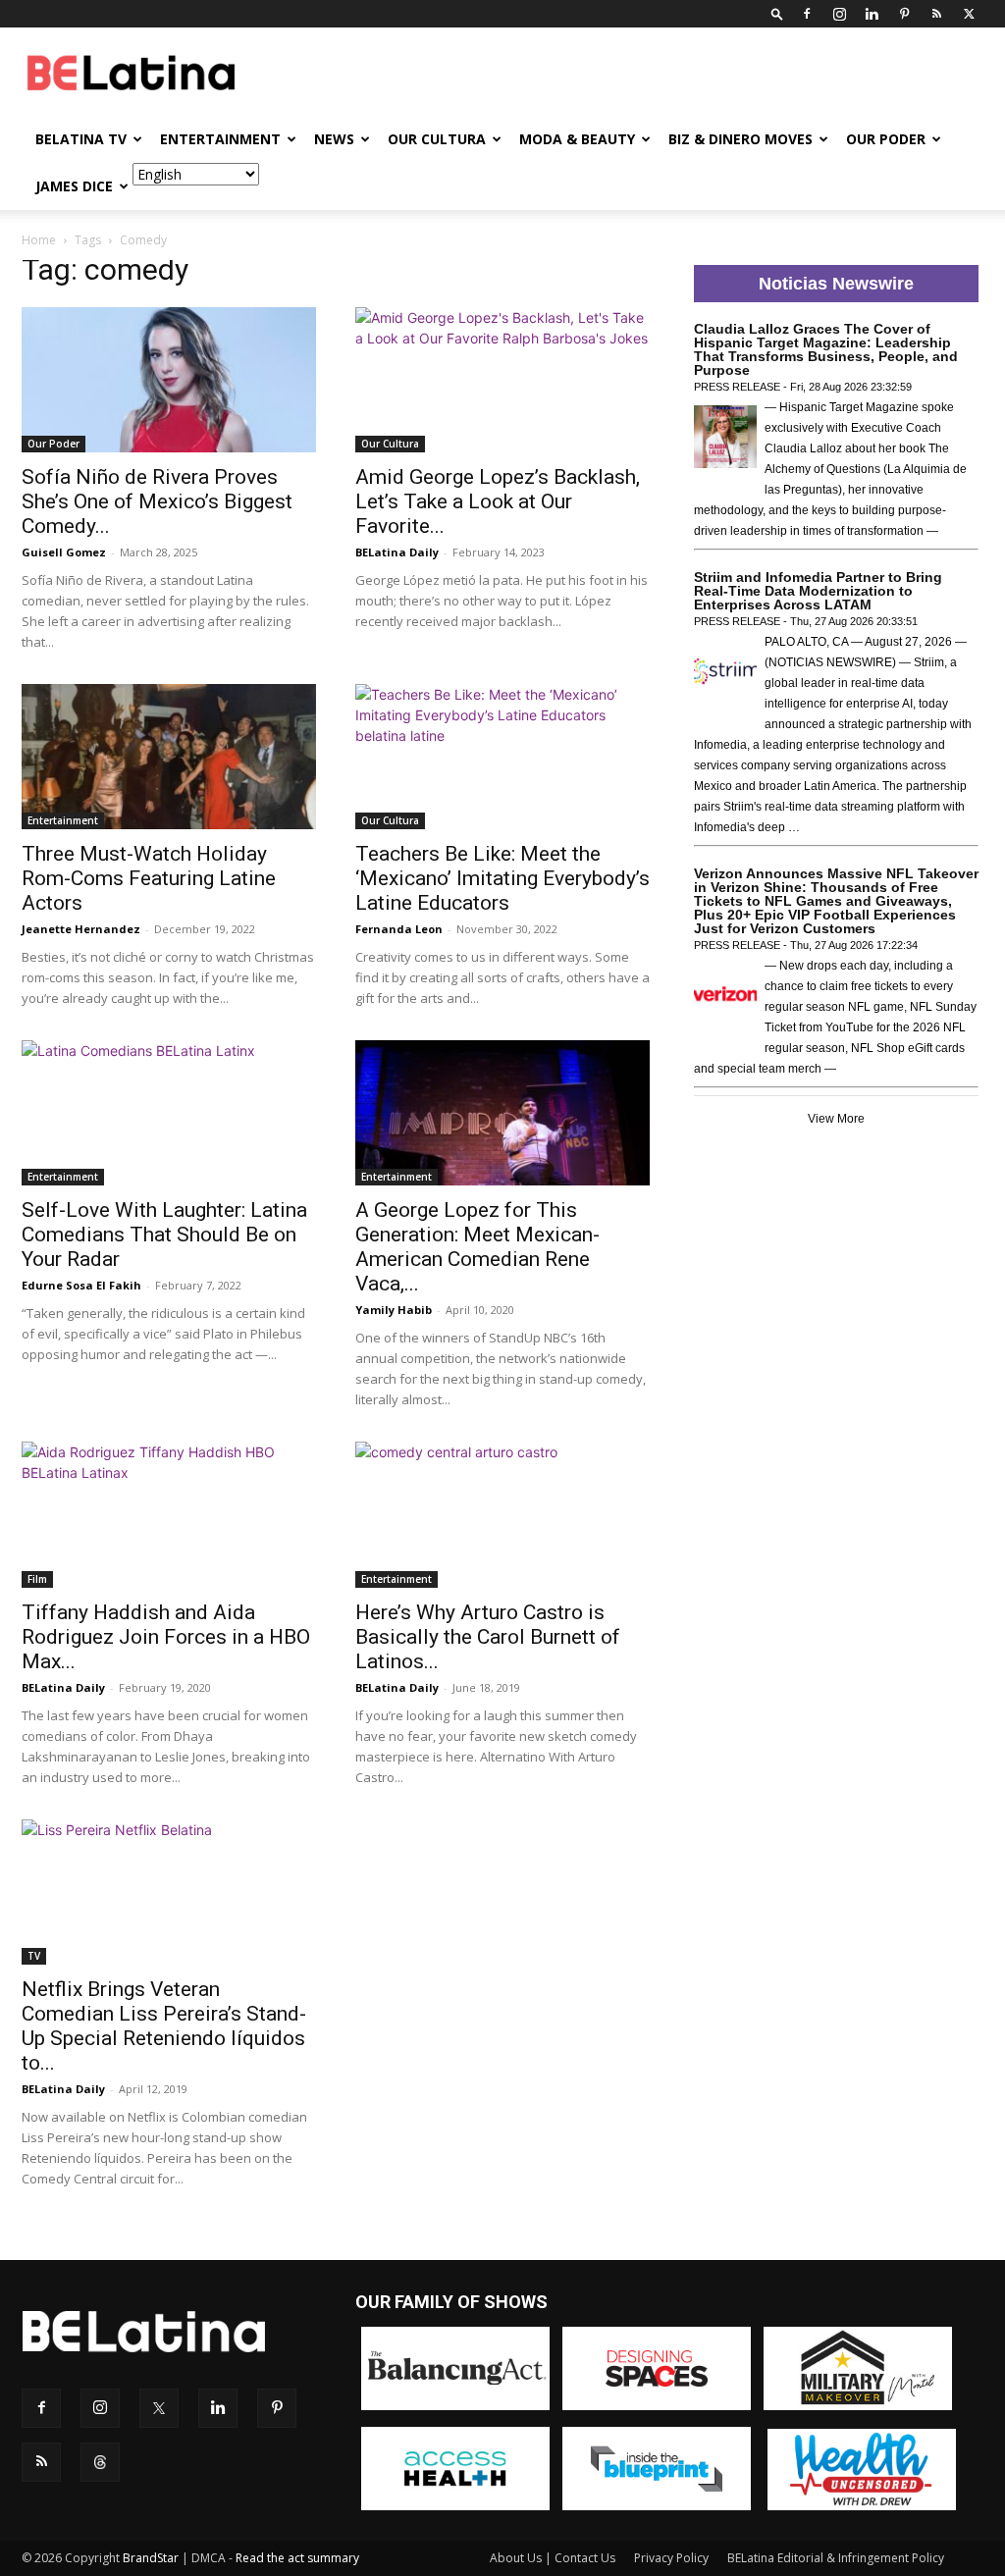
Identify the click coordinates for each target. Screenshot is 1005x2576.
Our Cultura (437, 139)
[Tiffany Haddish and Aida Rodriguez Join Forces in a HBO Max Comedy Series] (169, 1514)
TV (34, 1956)
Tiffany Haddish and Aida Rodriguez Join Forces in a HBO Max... (166, 1637)
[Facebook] (807, 14)
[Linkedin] (872, 14)
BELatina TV (81, 139)
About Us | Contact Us (553, 2558)
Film (37, 1579)
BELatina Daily (397, 552)
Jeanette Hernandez (81, 929)
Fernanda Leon (399, 929)
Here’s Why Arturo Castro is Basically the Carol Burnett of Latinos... (488, 1637)
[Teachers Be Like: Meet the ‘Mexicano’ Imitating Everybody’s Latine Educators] (502, 757)
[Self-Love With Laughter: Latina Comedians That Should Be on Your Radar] (169, 1113)
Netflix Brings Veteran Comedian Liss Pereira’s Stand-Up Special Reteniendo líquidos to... (164, 2026)
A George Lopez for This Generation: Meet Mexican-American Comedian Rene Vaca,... (477, 1247)
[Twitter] (969, 14)
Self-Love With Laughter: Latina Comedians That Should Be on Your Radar (164, 1235)
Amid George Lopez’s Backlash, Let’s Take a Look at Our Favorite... (498, 501)
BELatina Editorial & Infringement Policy (836, 2558)
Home (39, 240)
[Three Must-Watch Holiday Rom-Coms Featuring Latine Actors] (169, 757)
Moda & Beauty (577, 139)
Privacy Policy (671, 2558)
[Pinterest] (904, 14)
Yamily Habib (394, 1310)
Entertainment (220, 139)
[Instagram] (839, 14)
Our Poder (886, 139)
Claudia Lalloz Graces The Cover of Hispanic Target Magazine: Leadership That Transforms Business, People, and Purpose (826, 349)
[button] (777, 13)
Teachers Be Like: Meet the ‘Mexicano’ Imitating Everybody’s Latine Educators (502, 878)
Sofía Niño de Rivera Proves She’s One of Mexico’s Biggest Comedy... (157, 501)
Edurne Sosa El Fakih (81, 1285)
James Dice (74, 186)
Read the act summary (297, 2558)
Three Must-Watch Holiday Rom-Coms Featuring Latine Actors (149, 878)
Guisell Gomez (64, 552)
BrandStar (151, 2558)
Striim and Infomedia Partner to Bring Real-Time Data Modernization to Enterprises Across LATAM (818, 591)
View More (836, 1119)
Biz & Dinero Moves (741, 139)
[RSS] (936, 14)
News (334, 139)
